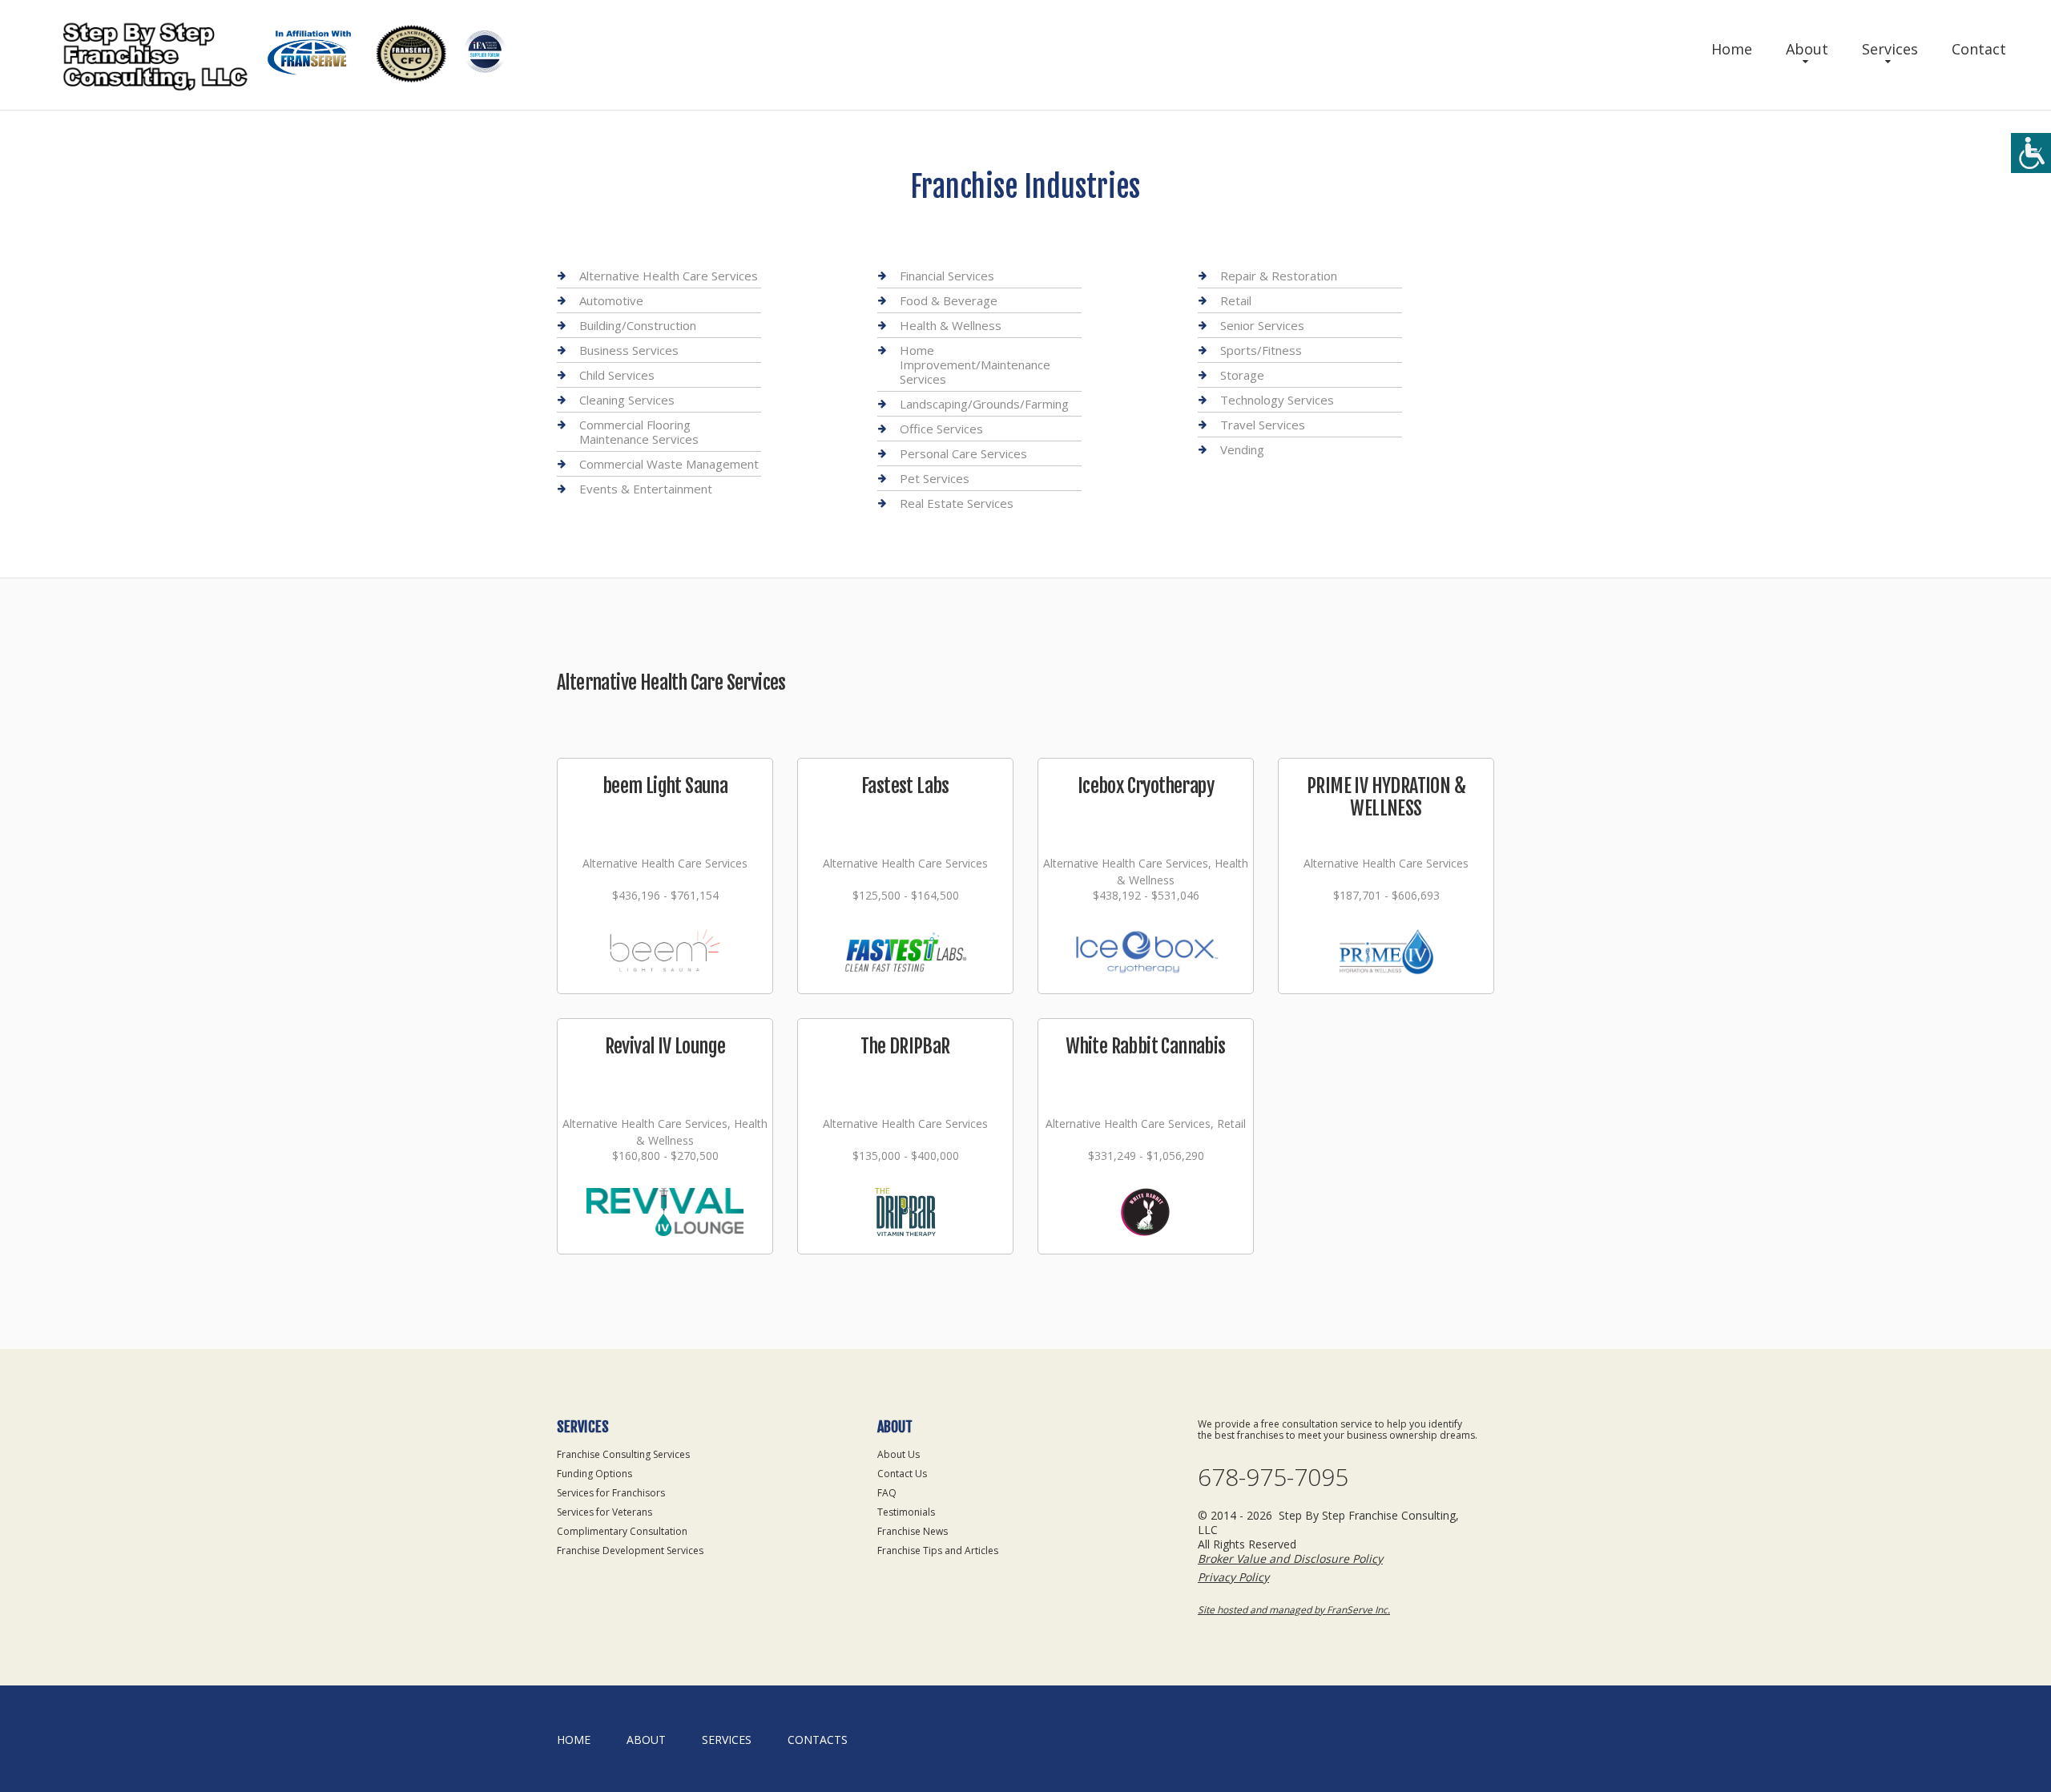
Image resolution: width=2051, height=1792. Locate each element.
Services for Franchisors (611, 1493)
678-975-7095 (1273, 1477)
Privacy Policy (1233, 1577)
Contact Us (902, 1474)
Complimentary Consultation (622, 1531)
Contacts (818, 1740)
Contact (1979, 49)
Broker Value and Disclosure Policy (1290, 1558)
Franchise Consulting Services (623, 1454)
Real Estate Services (957, 503)
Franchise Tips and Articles (938, 1550)
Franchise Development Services (630, 1550)
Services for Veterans (604, 1512)
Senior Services (1262, 325)
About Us (899, 1454)
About (1807, 49)
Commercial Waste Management (669, 464)
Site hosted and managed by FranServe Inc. (1294, 1610)
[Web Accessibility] (2031, 153)
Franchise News (913, 1531)
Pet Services (935, 478)
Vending (1242, 449)
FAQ (887, 1493)
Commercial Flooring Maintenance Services (639, 432)
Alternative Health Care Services (669, 276)
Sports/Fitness (1261, 350)
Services (1890, 49)
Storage (1242, 375)
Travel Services (1263, 425)
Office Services (941, 429)
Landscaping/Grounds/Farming (984, 404)
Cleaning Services (627, 400)
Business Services (629, 350)
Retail (1236, 300)
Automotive (611, 300)
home (574, 1740)
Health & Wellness (951, 325)
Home (1732, 49)
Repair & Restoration (1279, 276)
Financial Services (947, 276)
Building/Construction (638, 325)
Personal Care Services (963, 453)
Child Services (617, 375)
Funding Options (594, 1474)
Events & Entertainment (646, 489)
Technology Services (1277, 400)
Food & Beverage (949, 300)
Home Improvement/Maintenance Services (975, 364)
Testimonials (906, 1512)
